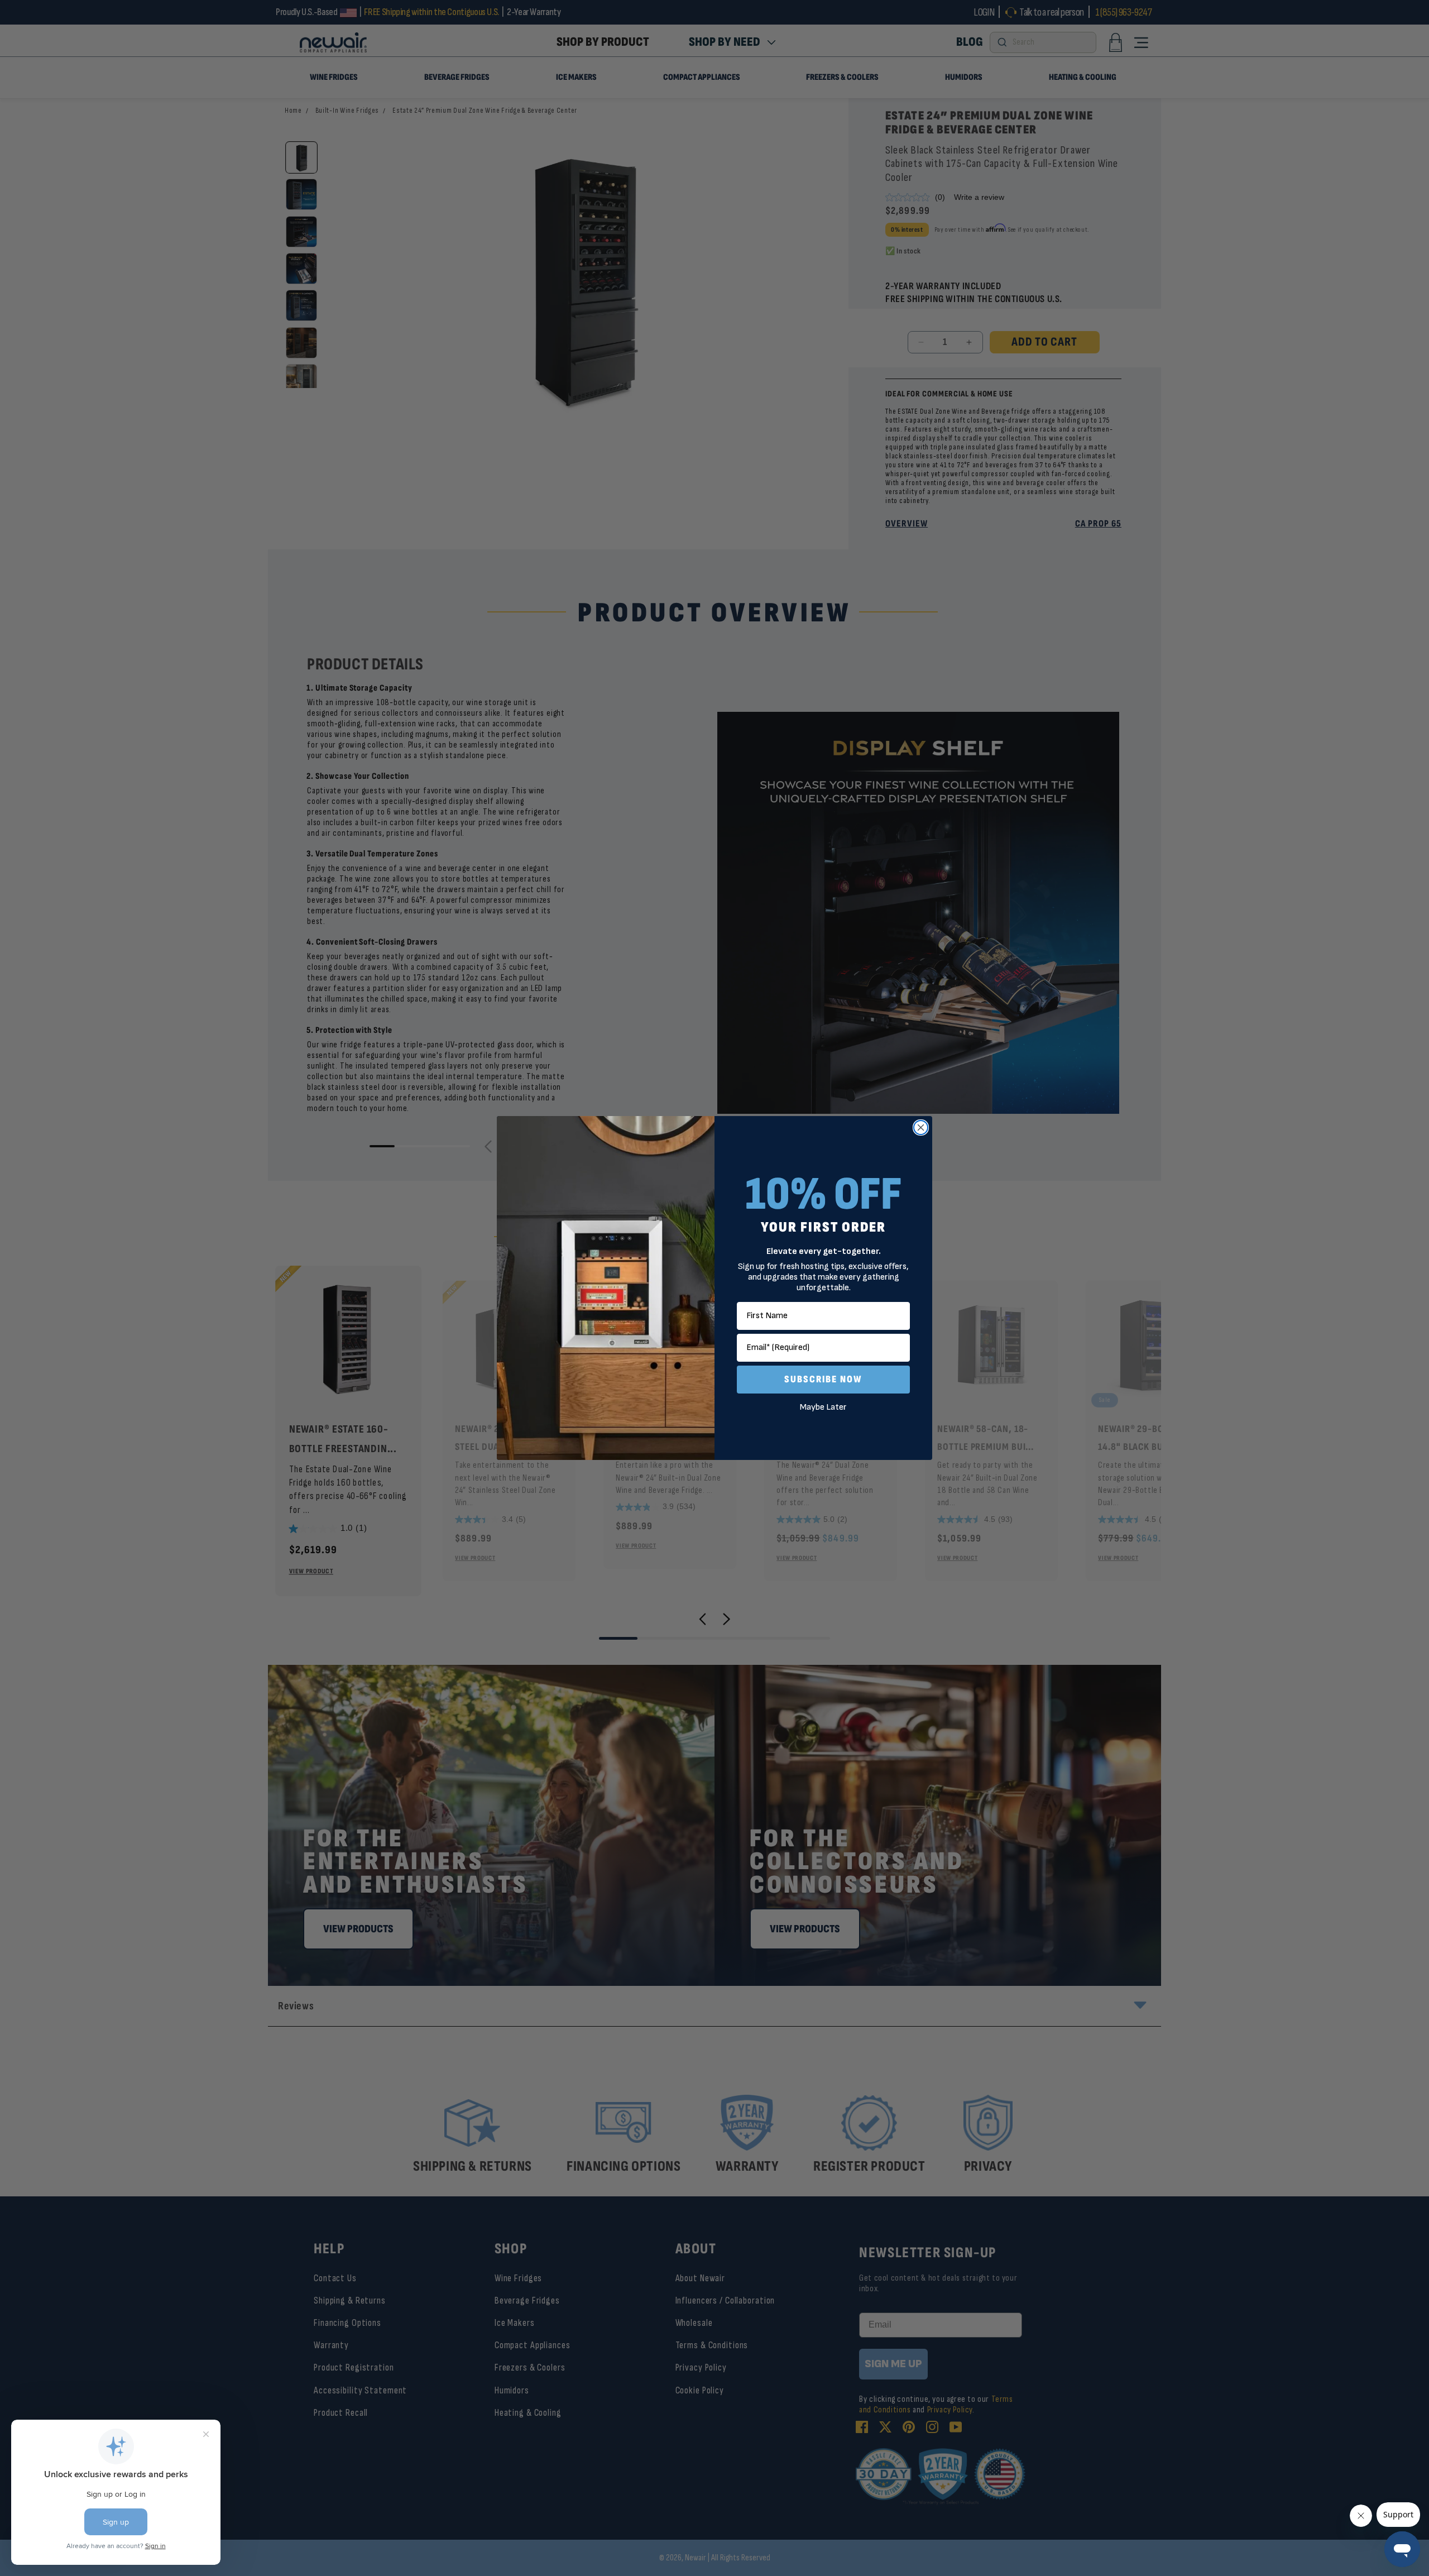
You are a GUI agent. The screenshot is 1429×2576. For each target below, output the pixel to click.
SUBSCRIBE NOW (823, 1379)
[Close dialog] (921, 1127)
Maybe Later (823, 1407)
